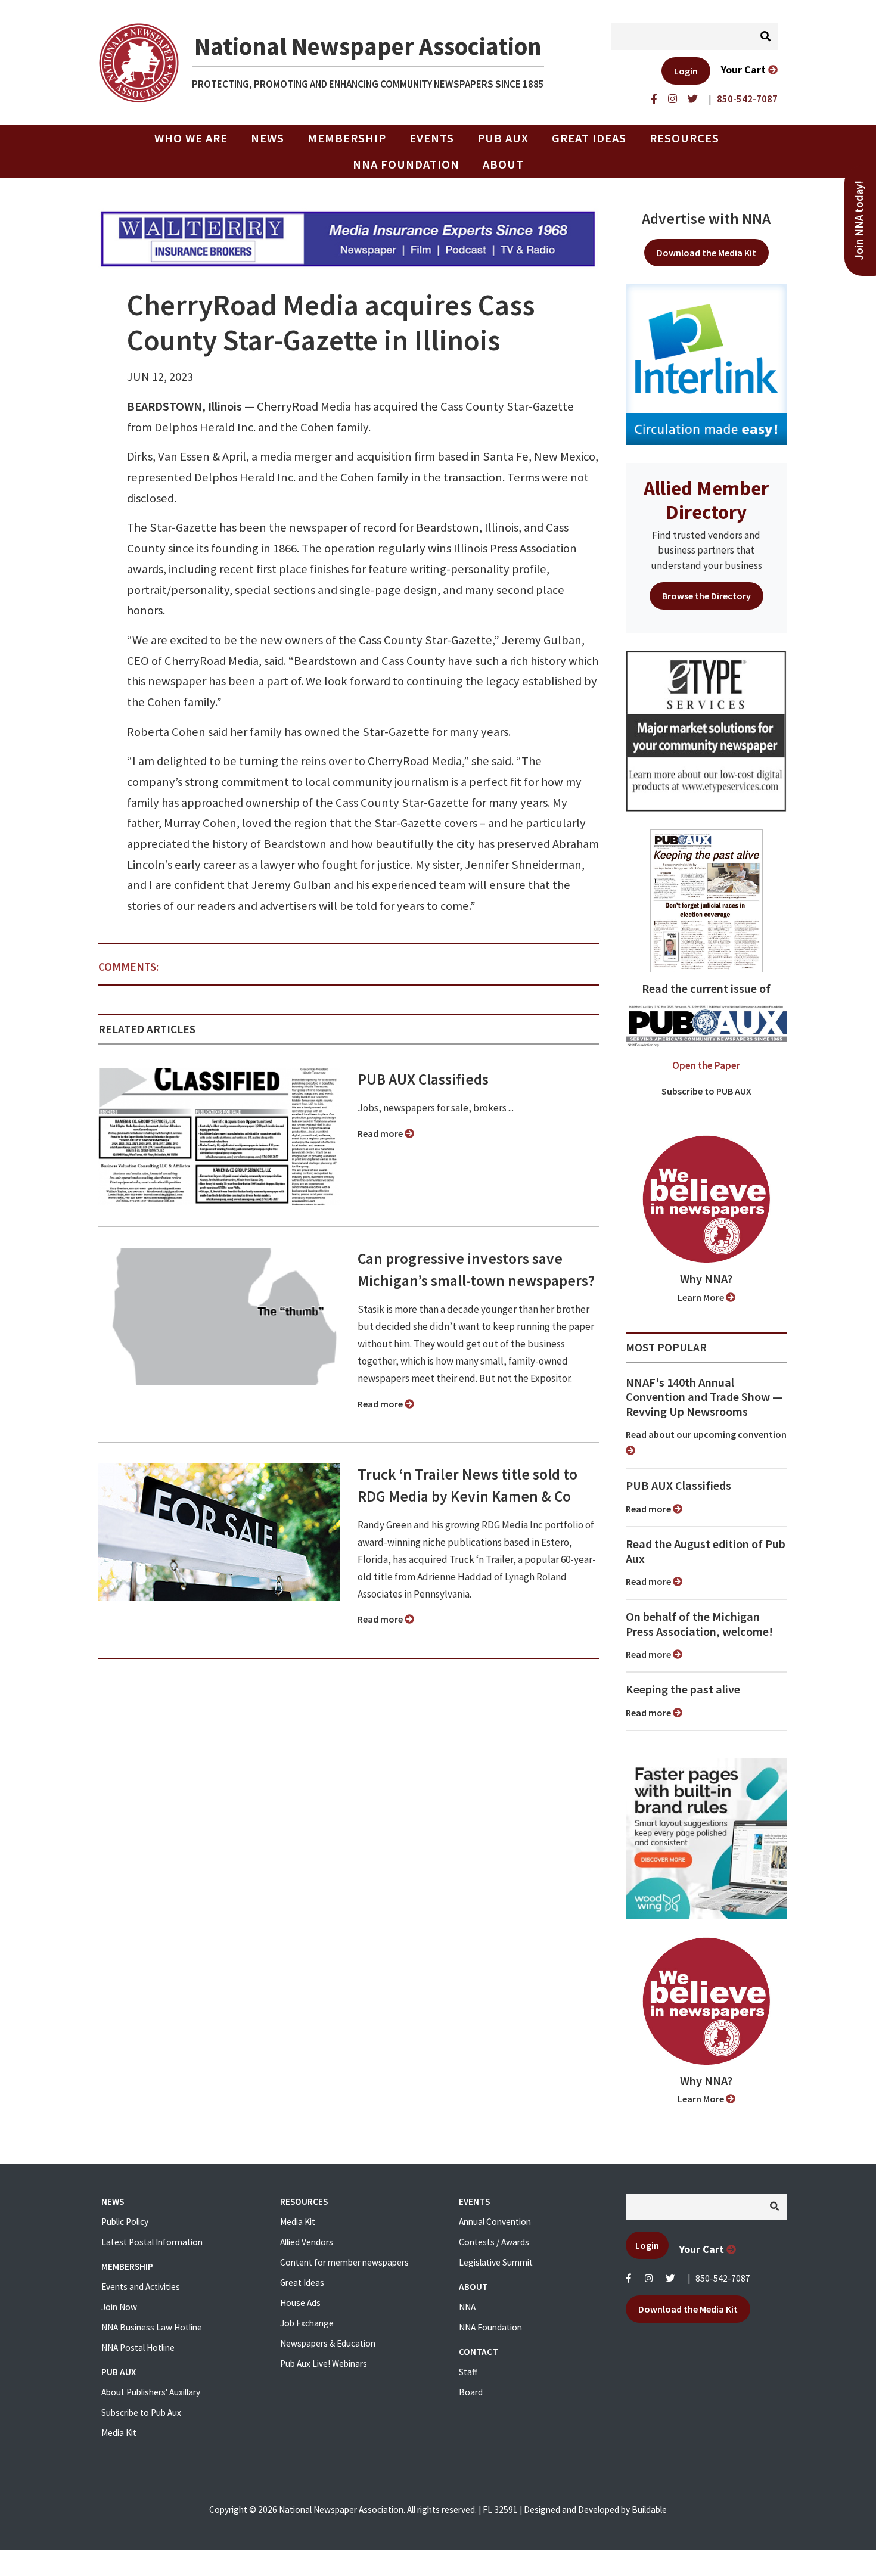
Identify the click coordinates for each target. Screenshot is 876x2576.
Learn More (702, 1297)
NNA (467, 2307)
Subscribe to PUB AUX (706, 1091)
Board (471, 2392)
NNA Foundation (406, 164)
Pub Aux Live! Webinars (324, 2364)
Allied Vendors (307, 2242)
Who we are (191, 138)
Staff (468, 2372)
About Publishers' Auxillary (151, 2392)
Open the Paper (706, 1065)
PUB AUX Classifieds (423, 1079)
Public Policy (125, 2222)
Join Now (119, 2307)
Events (432, 138)
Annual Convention (495, 2222)
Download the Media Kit (706, 253)
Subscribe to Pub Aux (141, 2412)
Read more (381, 1133)
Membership (347, 138)
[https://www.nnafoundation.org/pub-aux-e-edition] (706, 900)
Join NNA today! (859, 220)
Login (686, 71)
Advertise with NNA (706, 219)
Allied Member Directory (706, 500)
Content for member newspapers (344, 2262)
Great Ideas (589, 138)
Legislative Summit (496, 2262)
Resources (684, 138)
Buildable (649, 2510)
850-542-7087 (723, 2278)
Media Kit (119, 2433)
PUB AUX (503, 138)
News (268, 138)
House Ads (300, 2303)
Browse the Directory (706, 596)
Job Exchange (307, 2323)
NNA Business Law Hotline (152, 2327)
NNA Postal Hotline (138, 2347)
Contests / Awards (494, 2242)
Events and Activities (141, 2287)
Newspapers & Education (328, 2343)
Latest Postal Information (152, 2242)
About (503, 164)
